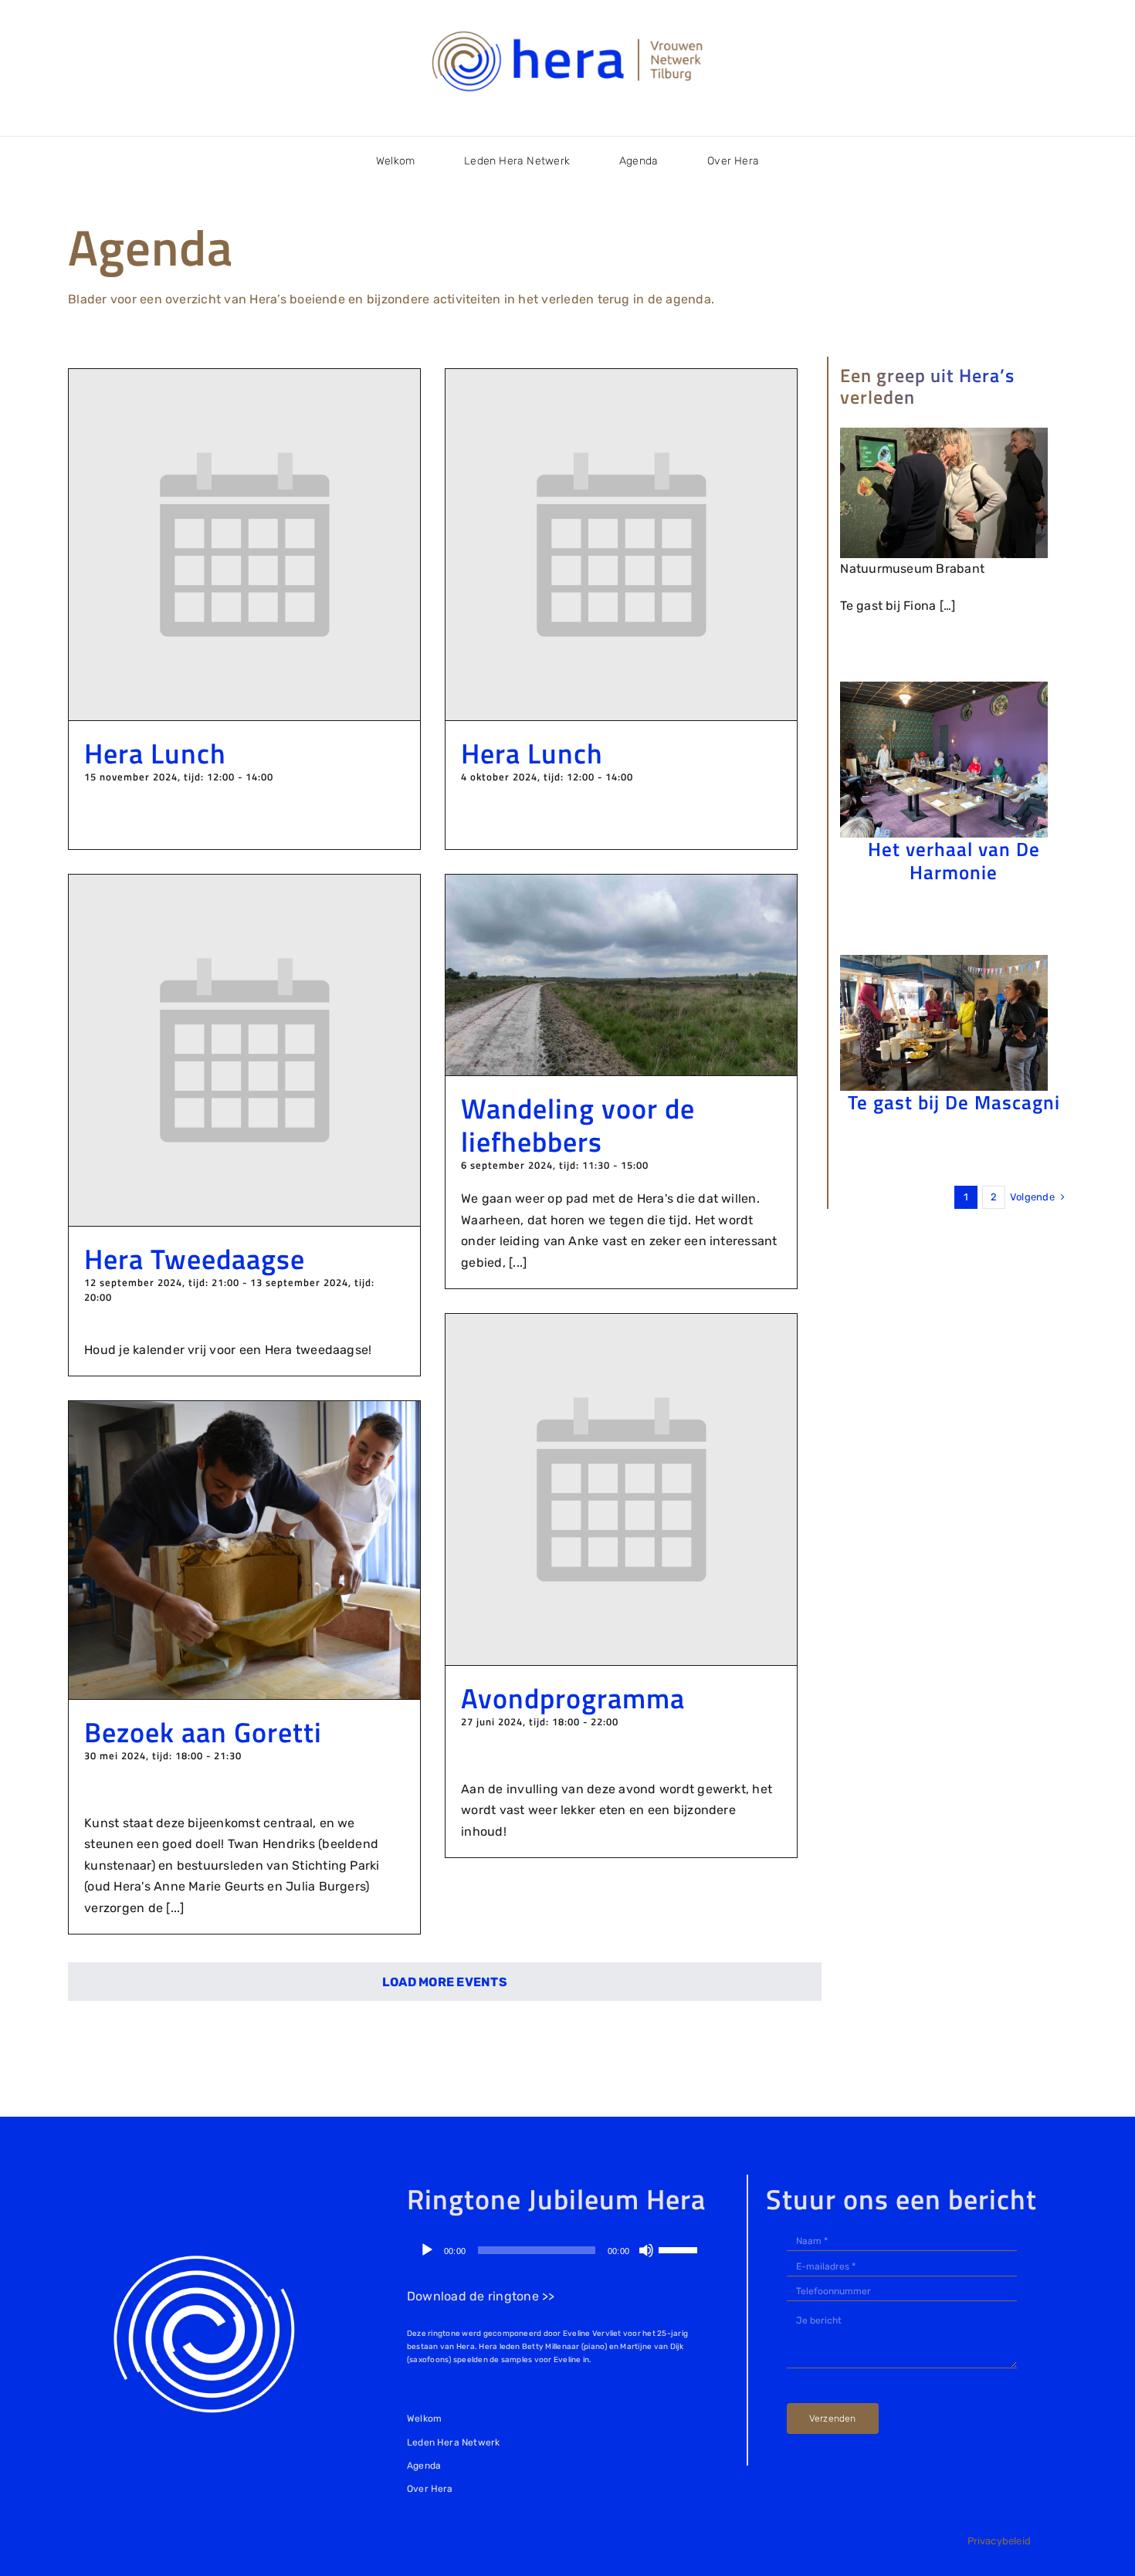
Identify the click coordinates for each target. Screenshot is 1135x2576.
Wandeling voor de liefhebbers (578, 1125)
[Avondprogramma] (621, 1324)
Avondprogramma (573, 1698)
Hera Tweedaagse (195, 1259)
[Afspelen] (427, 2250)
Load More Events (445, 1982)
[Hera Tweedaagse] (244, 885)
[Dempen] (646, 2250)
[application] (558, 2250)
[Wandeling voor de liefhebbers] (621, 885)
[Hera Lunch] (244, 379)
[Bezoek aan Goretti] (244, 1412)
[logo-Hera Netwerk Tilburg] (567, 30)
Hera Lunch (155, 753)
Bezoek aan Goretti (203, 1732)
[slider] (680, 2249)
